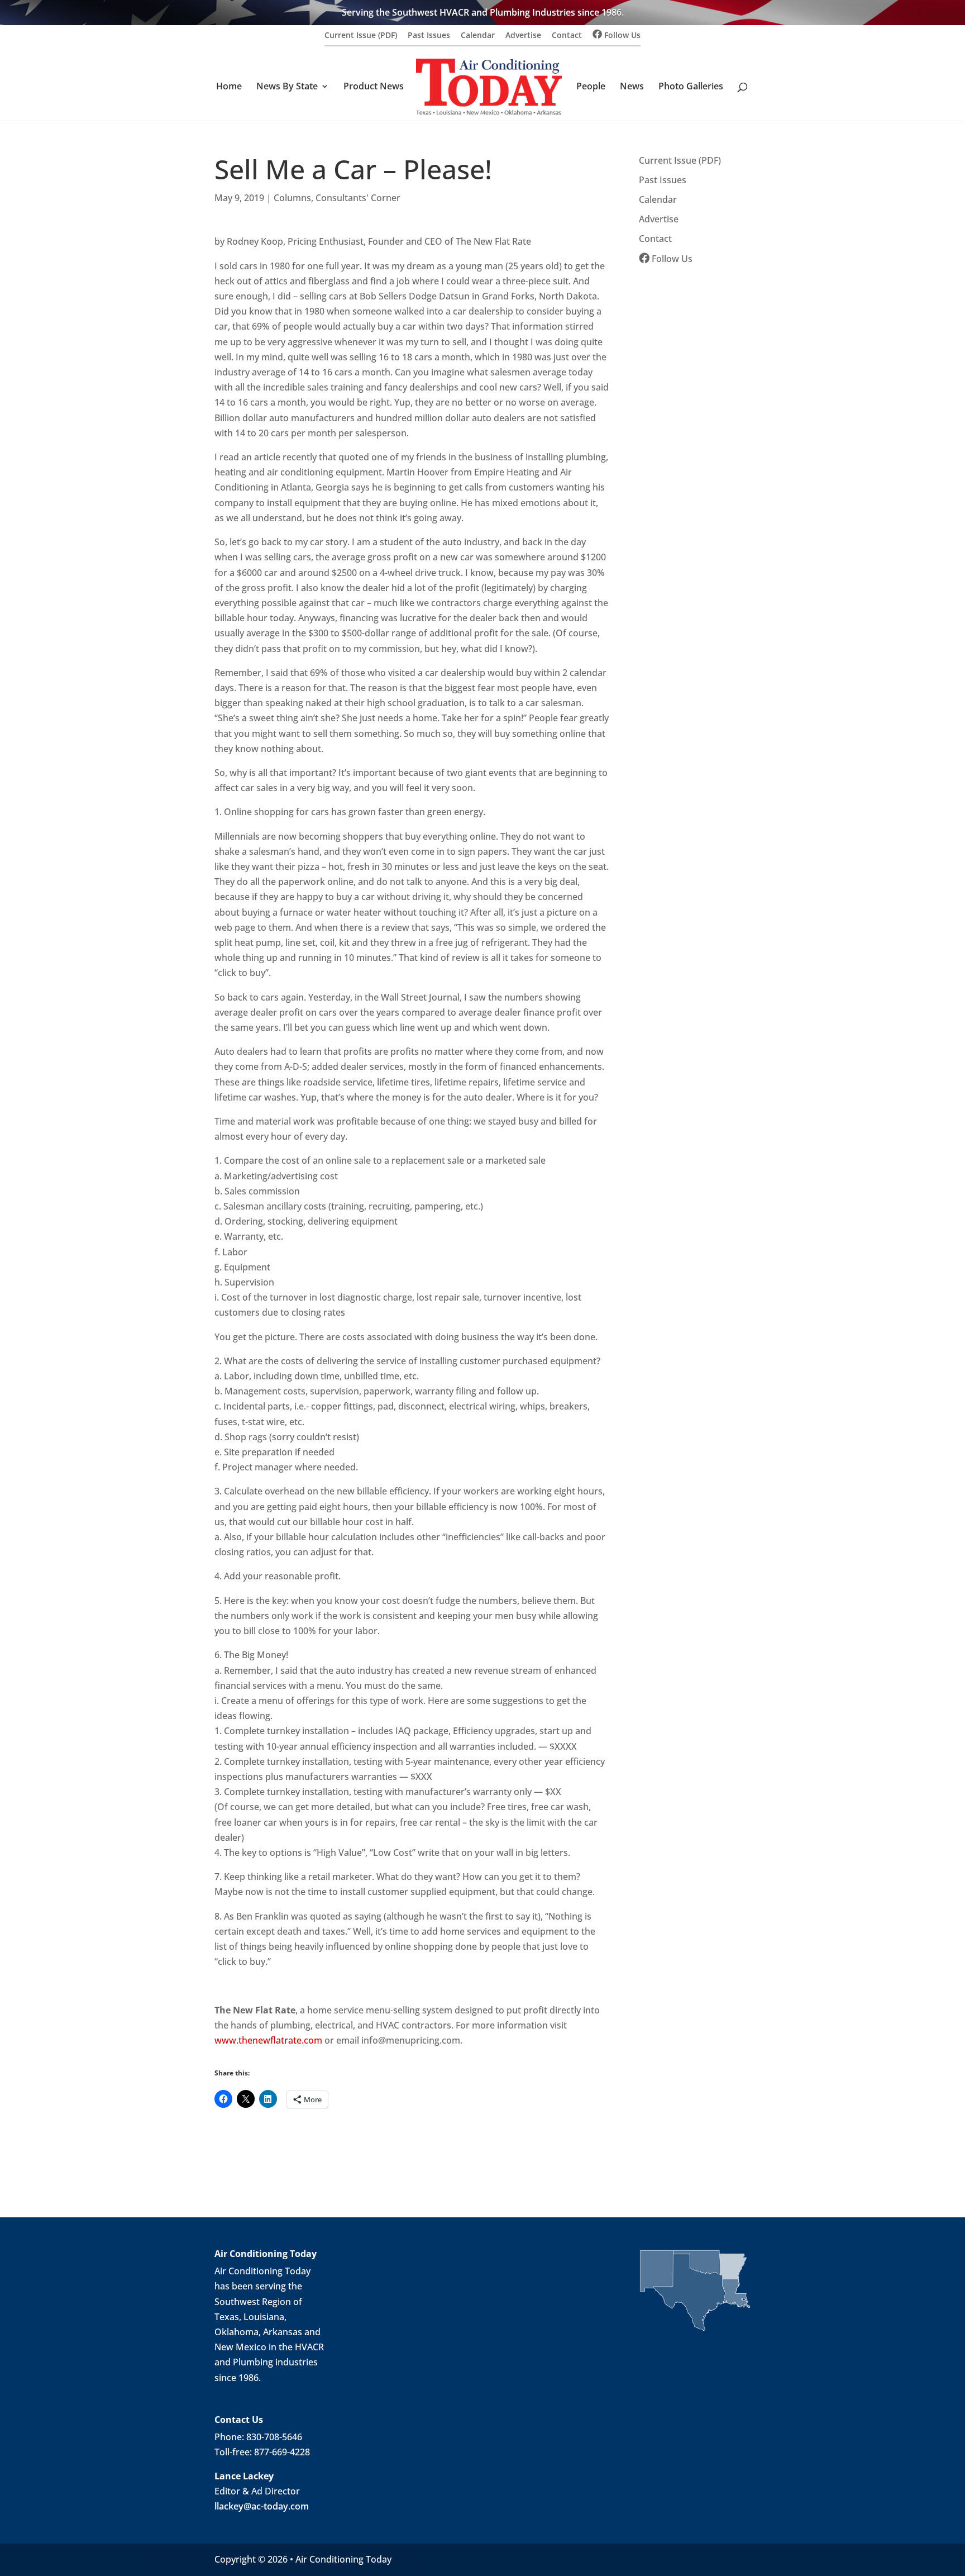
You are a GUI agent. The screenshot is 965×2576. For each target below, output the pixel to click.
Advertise (523, 36)
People (591, 87)
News (632, 87)
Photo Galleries (691, 87)
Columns (292, 198)
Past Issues (429, 36)
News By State (287, 87)
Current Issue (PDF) (361, 36)
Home (229, 87)
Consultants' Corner (358, 198)
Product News (374, 87)
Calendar (478, 36)
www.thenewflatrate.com (268, 2040)
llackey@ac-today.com (262, 2506)
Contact (567, 36)
